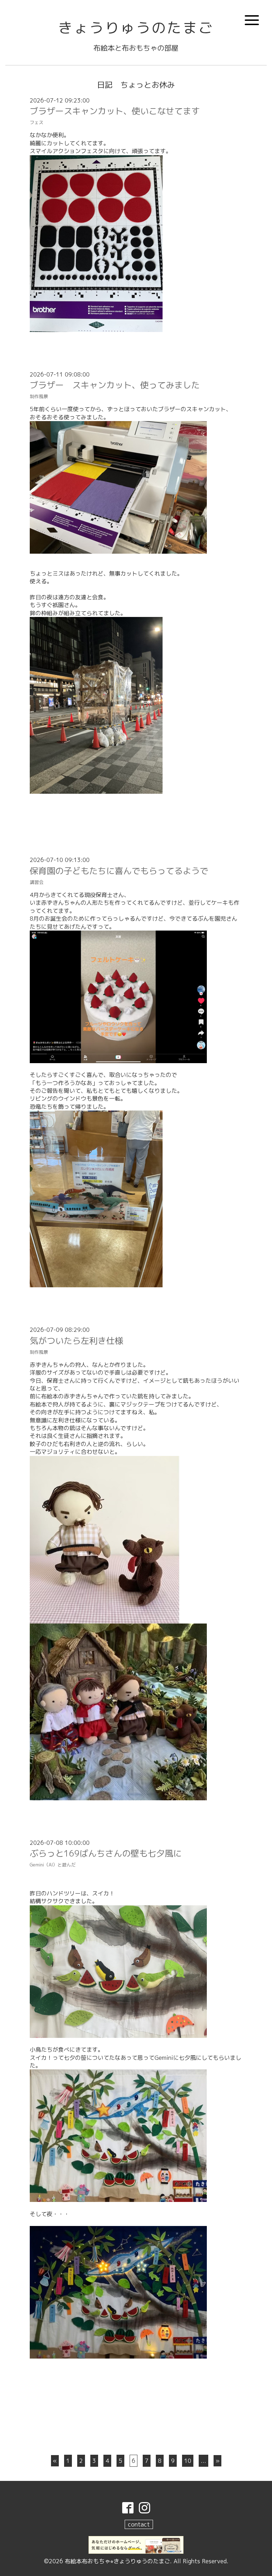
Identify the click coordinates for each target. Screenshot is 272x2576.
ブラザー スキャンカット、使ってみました (115, 385)
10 (188, 2461)
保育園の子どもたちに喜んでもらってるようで (119, 871)
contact (139, 2524)
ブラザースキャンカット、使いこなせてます (115, 111)
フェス (37, 122)
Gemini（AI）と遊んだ (53, 1865)
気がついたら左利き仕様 (76, 1341)
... (203, 2461)
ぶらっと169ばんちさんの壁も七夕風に (106, 1853)
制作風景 (39, 396)
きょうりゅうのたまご (136, 28)
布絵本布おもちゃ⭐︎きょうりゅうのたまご (117, 2561)
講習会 (37, 882)
